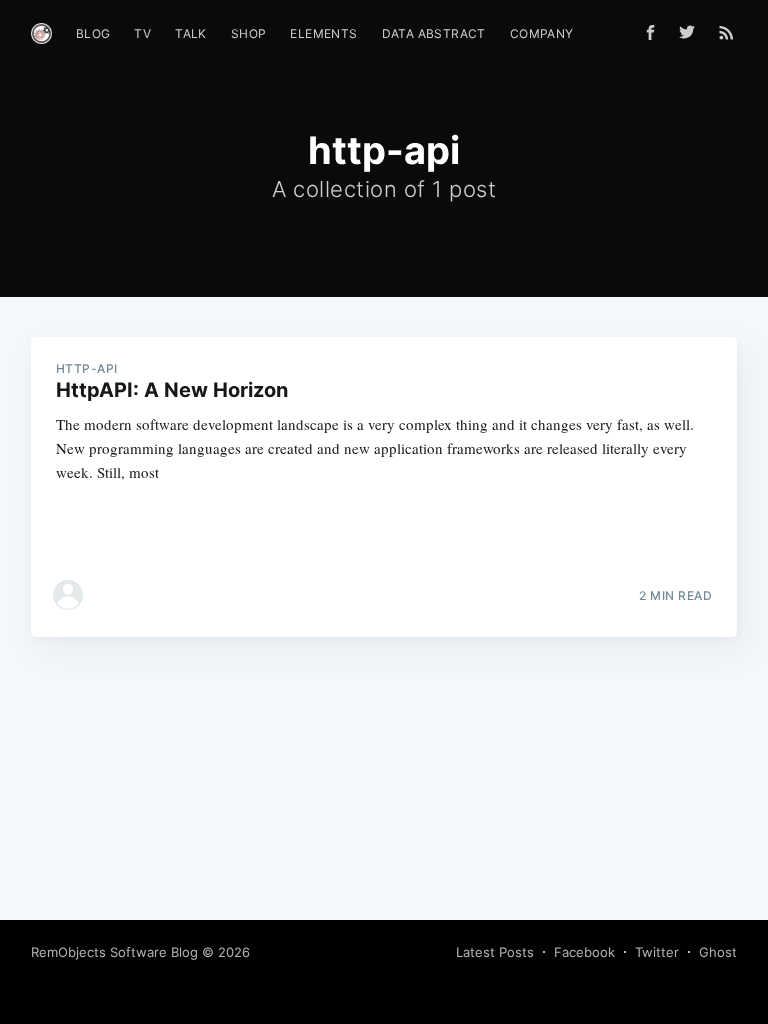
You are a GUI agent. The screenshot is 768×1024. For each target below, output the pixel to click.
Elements (323, 33)
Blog (93, 33)
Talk (191, 33)
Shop (249, 33)
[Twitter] (692, 32)
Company (542, 33)
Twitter (657, 952)
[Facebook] (650, 32)
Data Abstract (434, 33)
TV (142, 33)
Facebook (584, 952)
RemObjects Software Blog (114, 952)
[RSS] (726, 32)
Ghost (718, 952)
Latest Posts (495, 952)
